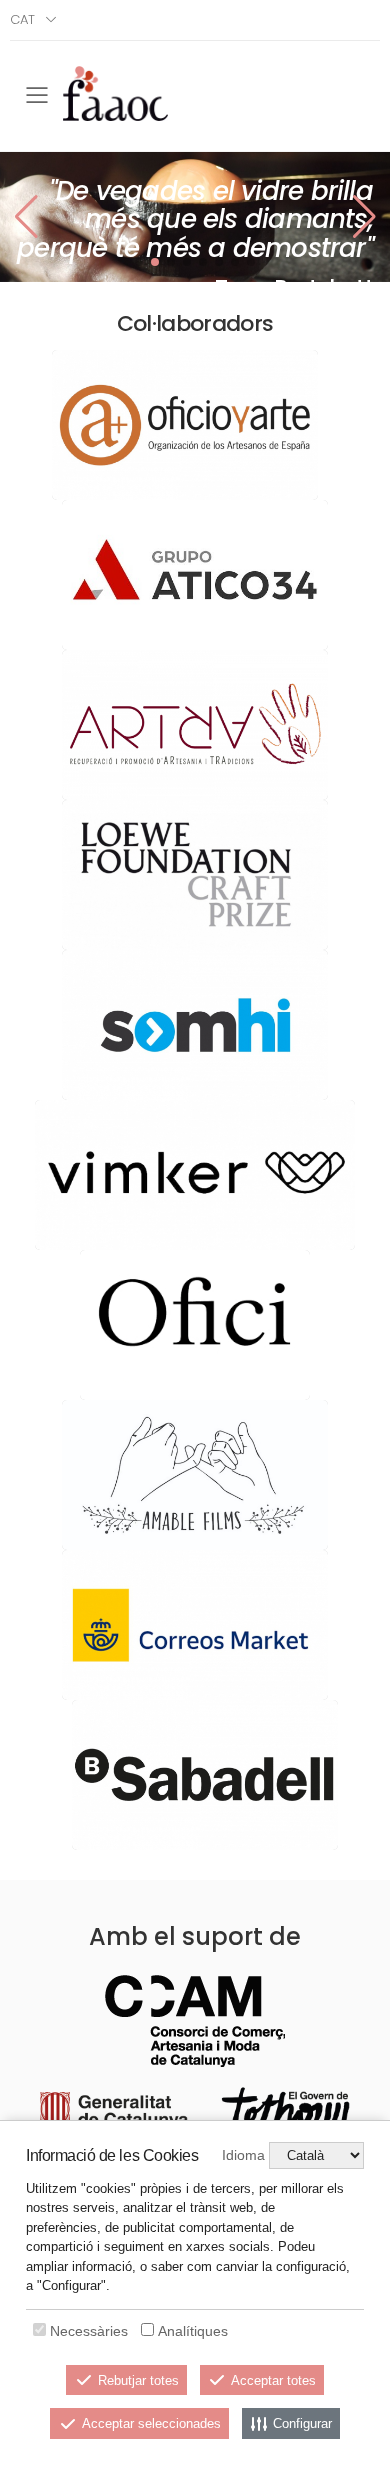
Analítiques (193, 2331)
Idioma (243, 2155)
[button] (364, 217)
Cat (22, 19)
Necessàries (89, 2331)
